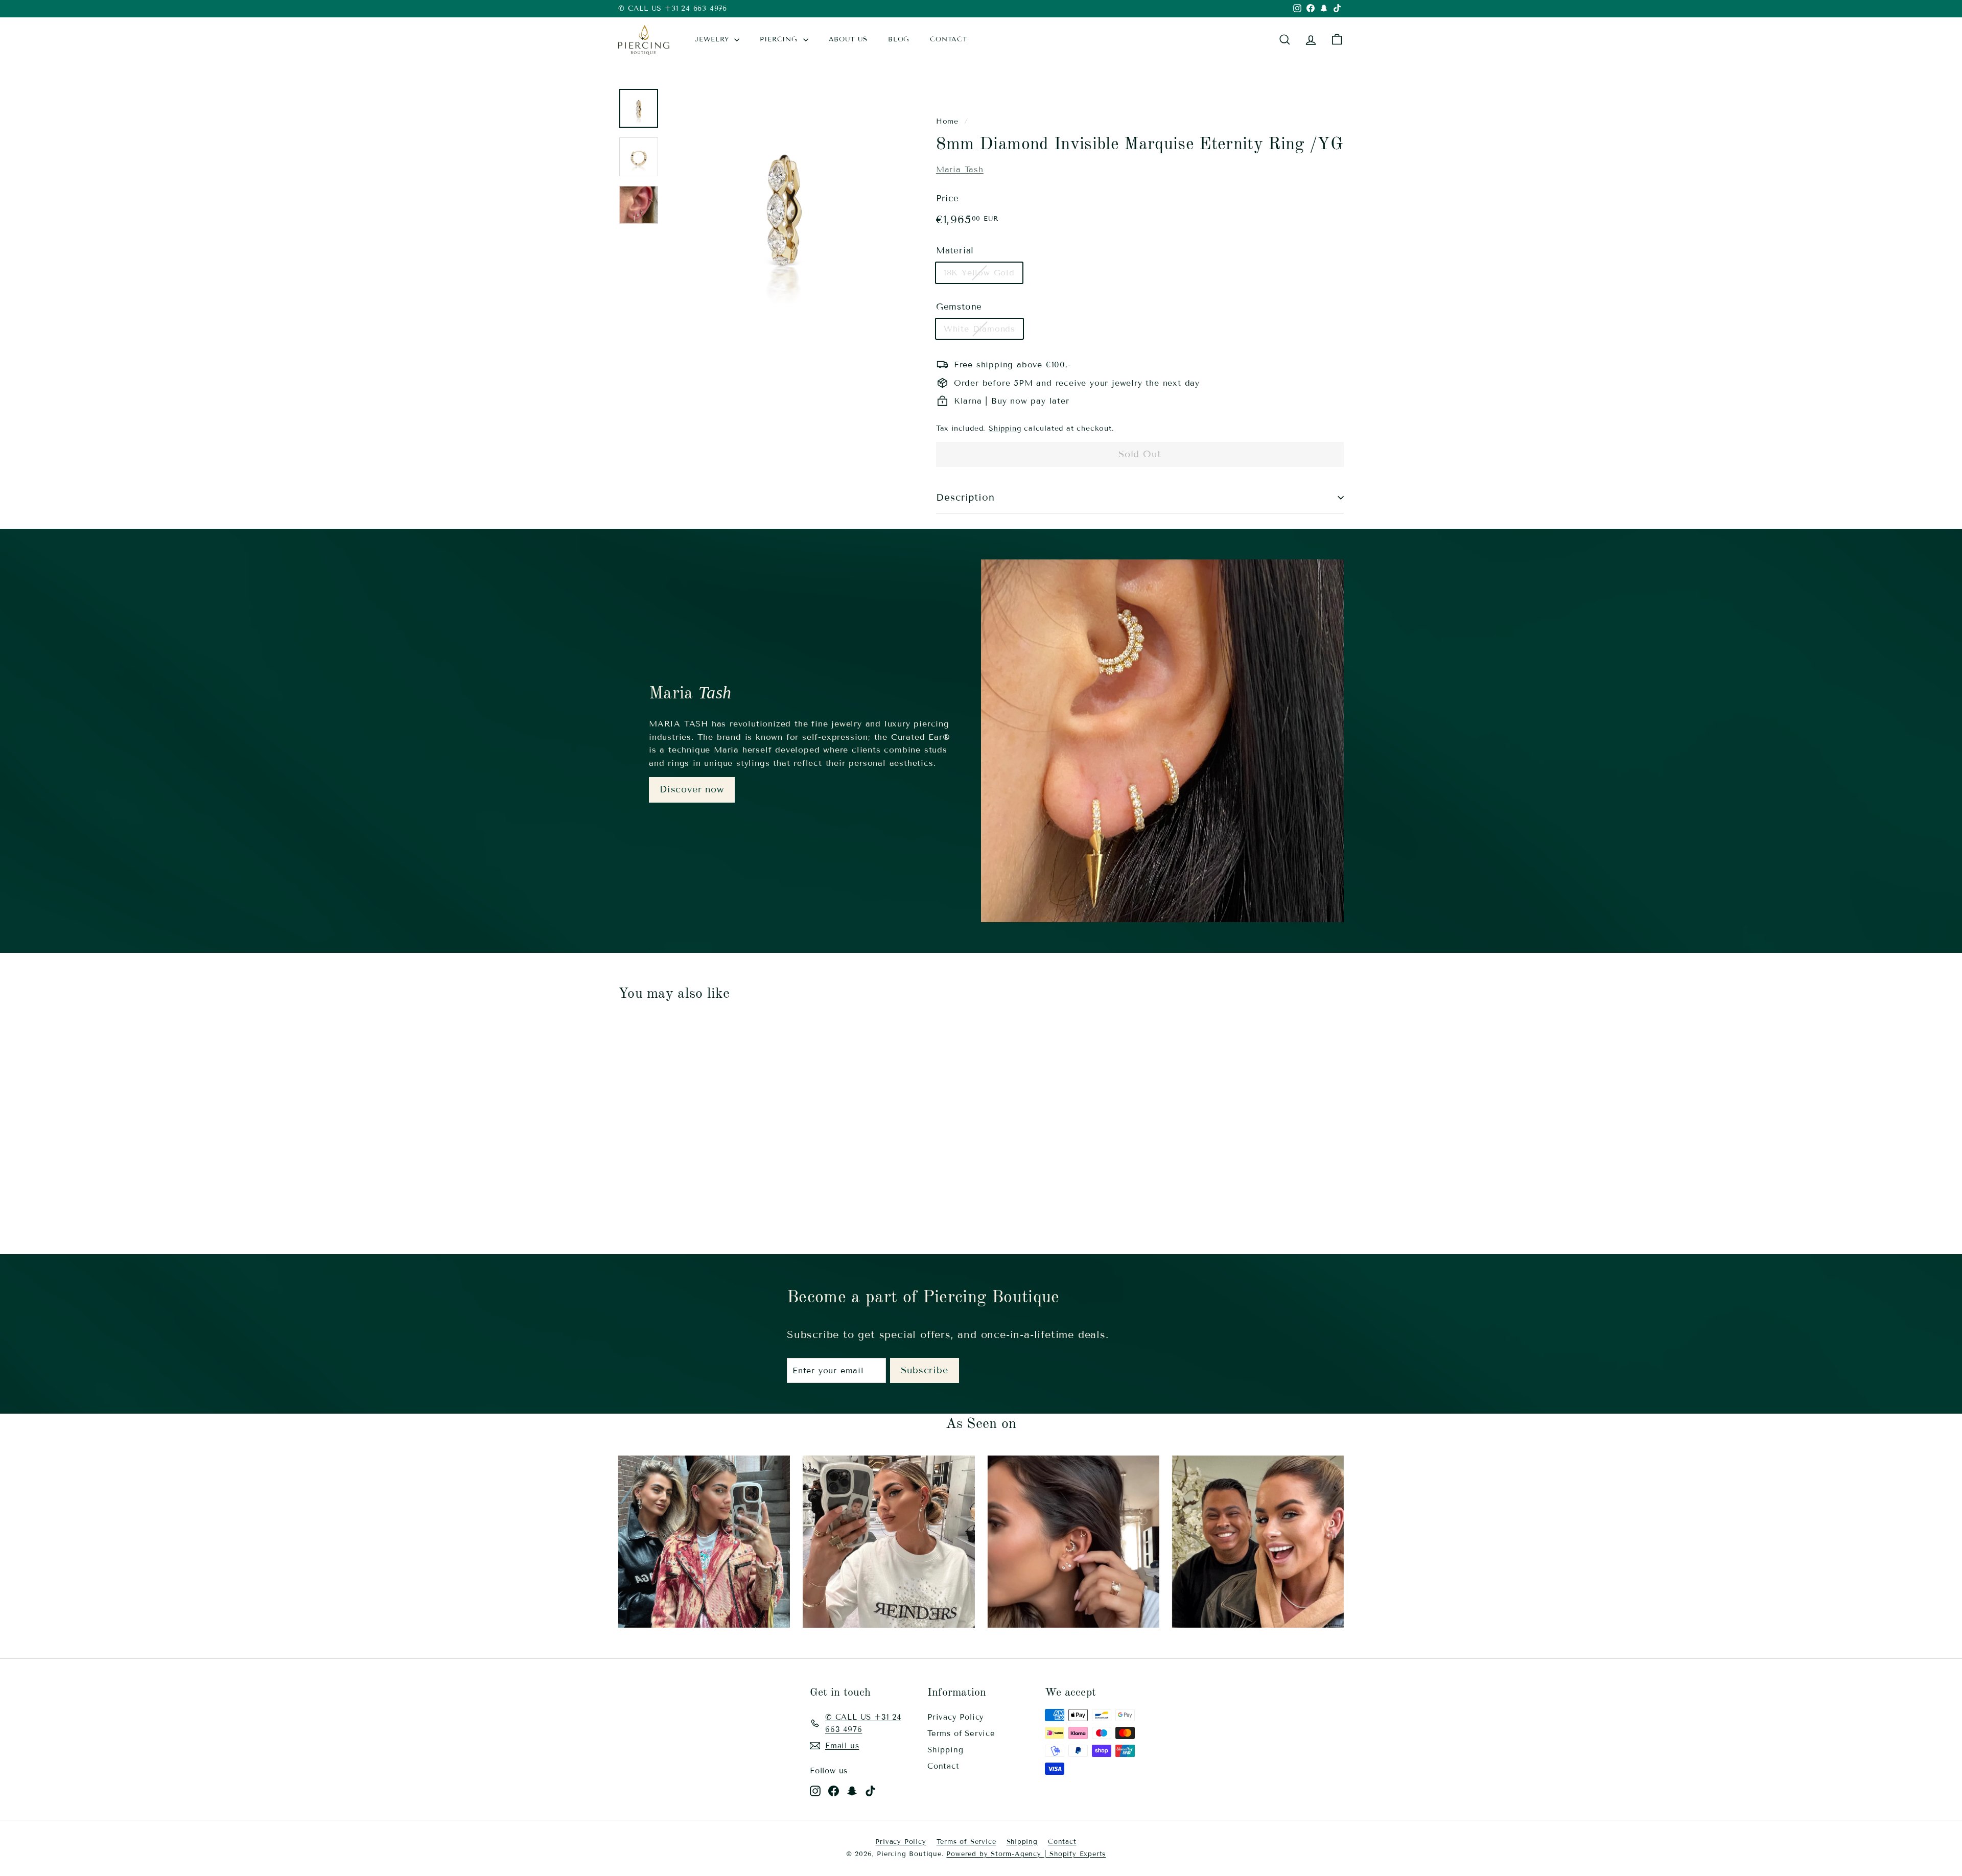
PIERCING (780, 39)
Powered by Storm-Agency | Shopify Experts (1026, 1854)
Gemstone (959, 307)
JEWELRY (713, 39)
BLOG (899, 39)
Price (948, 198)
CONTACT (949, 39)
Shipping (1005, 428)
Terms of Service (961, 1733)
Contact (943, 1766)
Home (947, 121)
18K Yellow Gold (979, 273)
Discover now (692, 789)
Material (955, 251)
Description (965, 497)
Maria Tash (960, 169)
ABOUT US (848, 39)
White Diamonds (979, 329)
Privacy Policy (956, 1717)
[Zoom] (784, 205)
